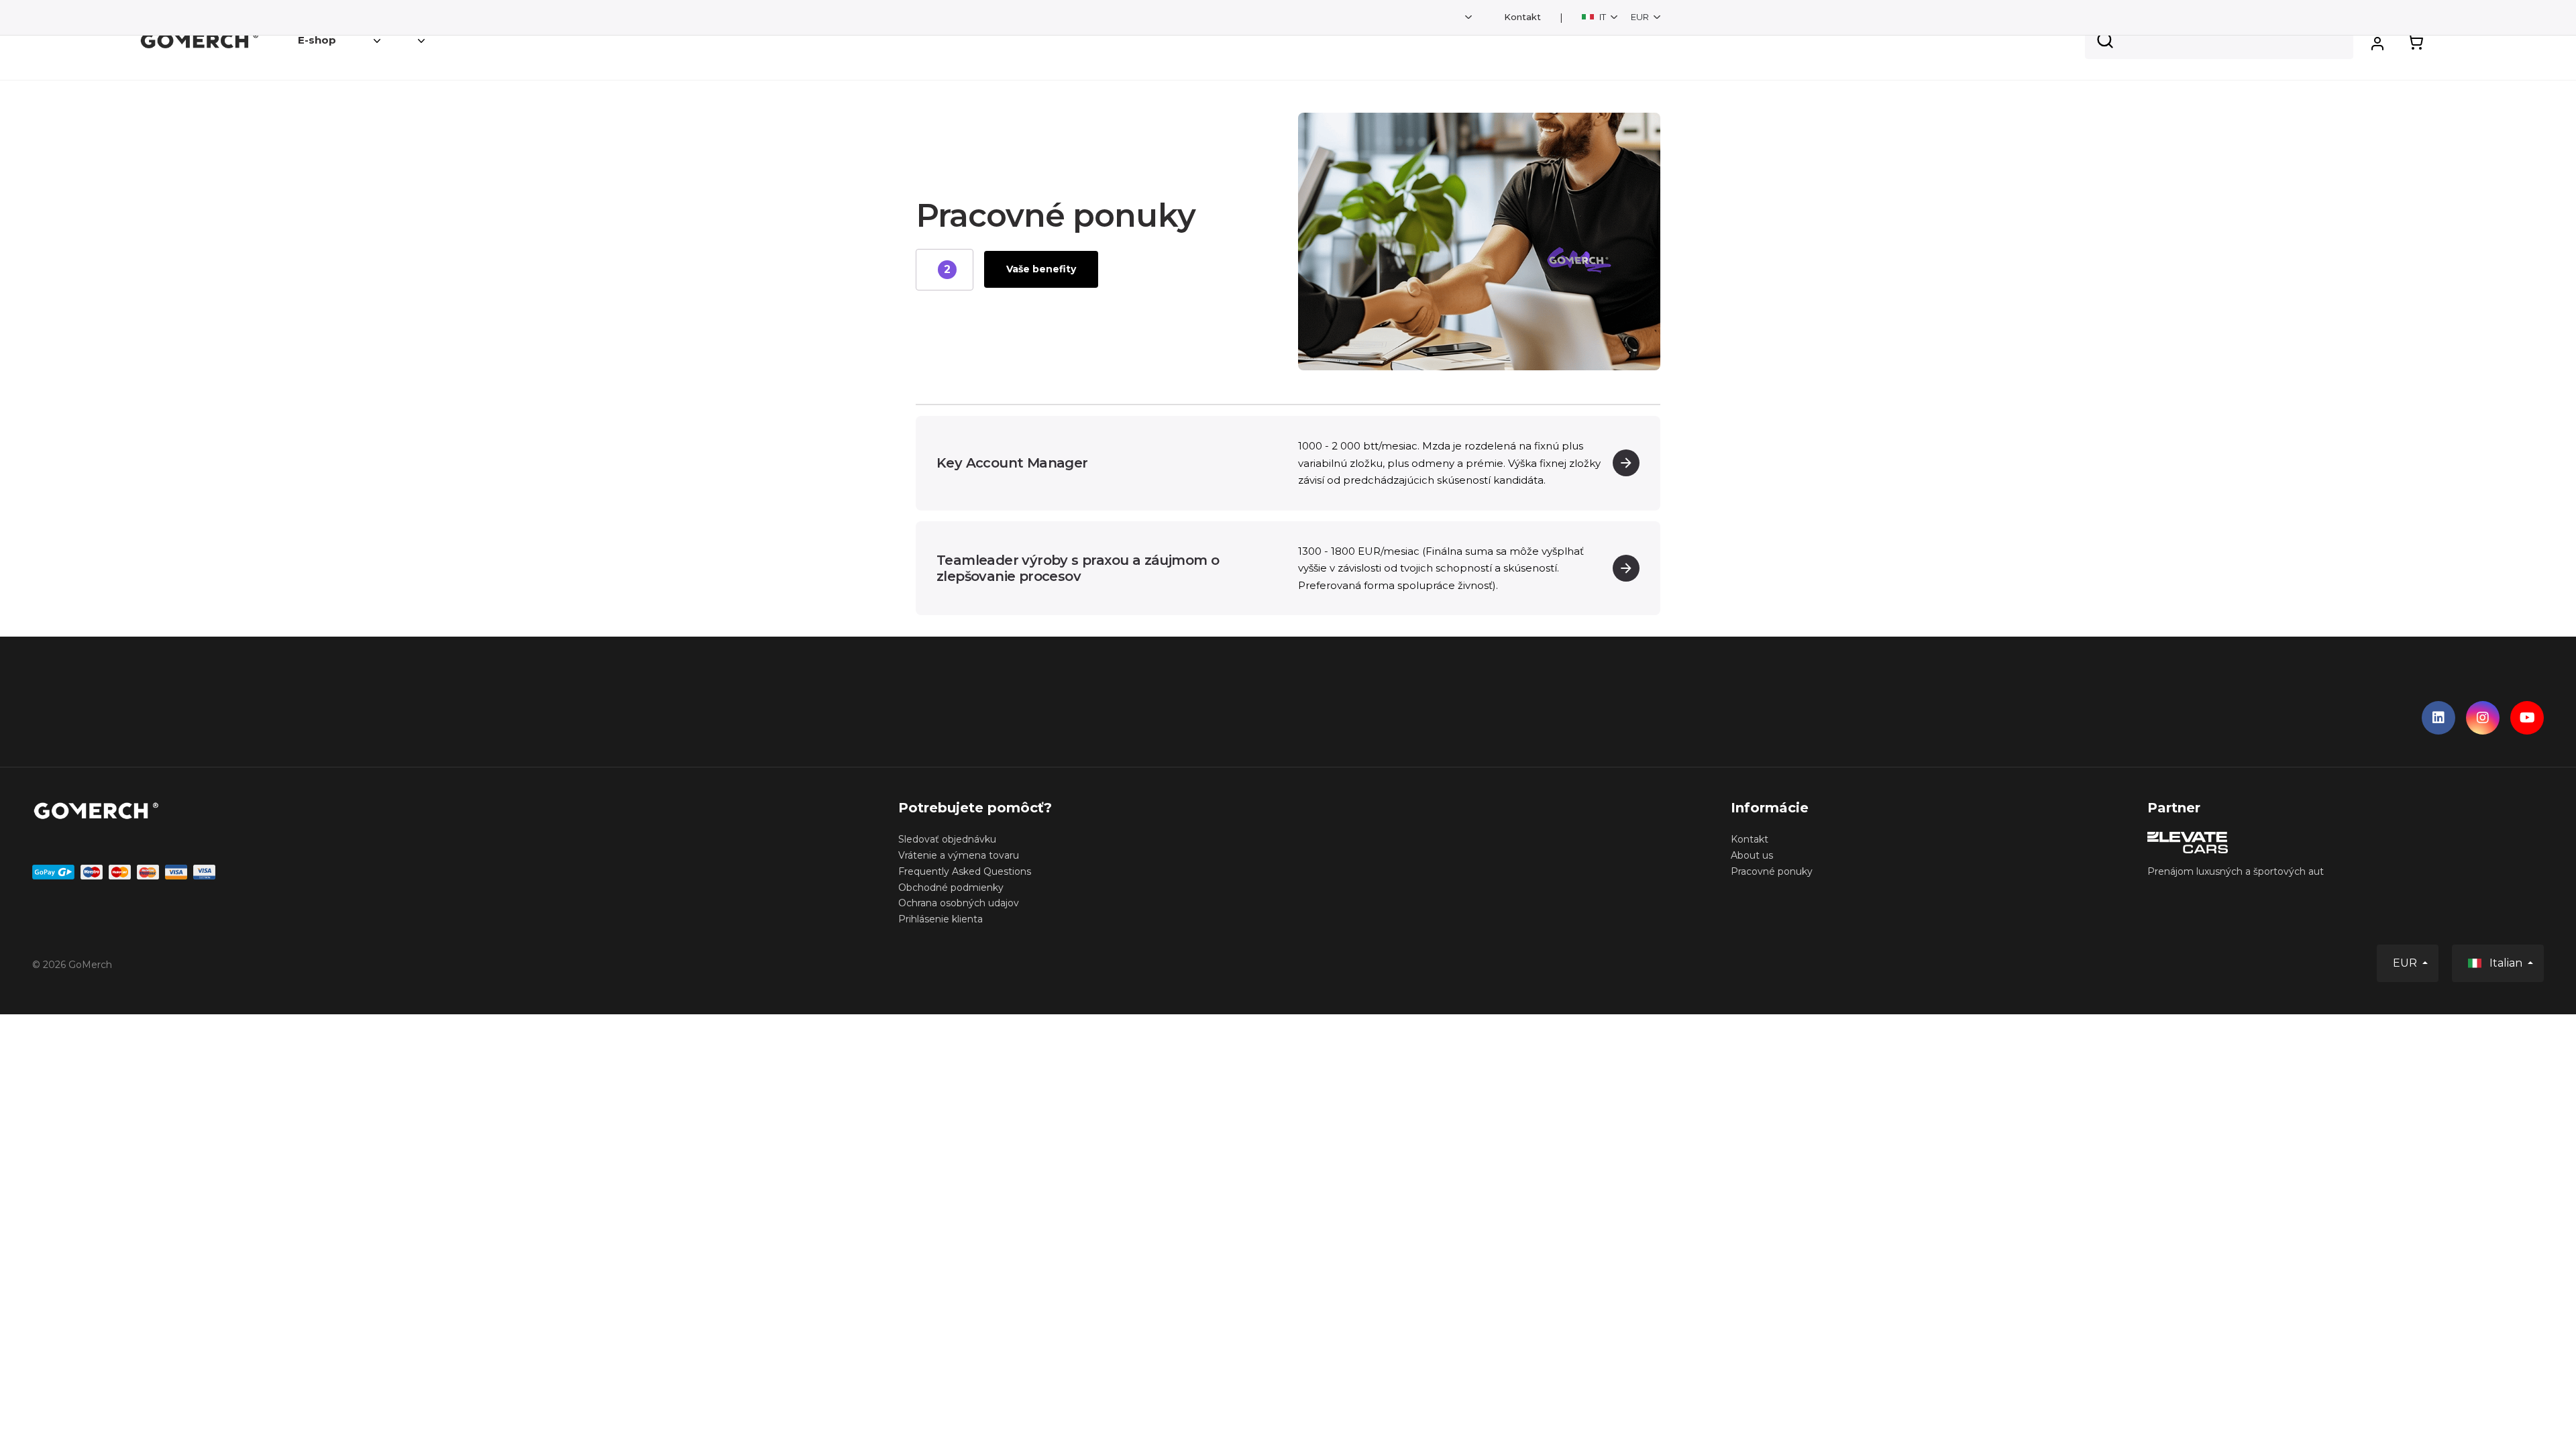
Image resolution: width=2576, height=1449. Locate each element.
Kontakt (1522, 17)
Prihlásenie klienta (941, 919)
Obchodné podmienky (951, 888)
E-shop (317, 40)
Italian (2506, 963)
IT (1603, 17)
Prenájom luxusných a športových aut (2236, 871)
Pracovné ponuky (1772, 871)
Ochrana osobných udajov (959, 903)
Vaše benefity (1041, 269)
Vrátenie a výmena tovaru (959, 855)
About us (1752, 855)
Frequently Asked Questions (965, 871)
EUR (1641, 17)
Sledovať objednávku (947, 839)
